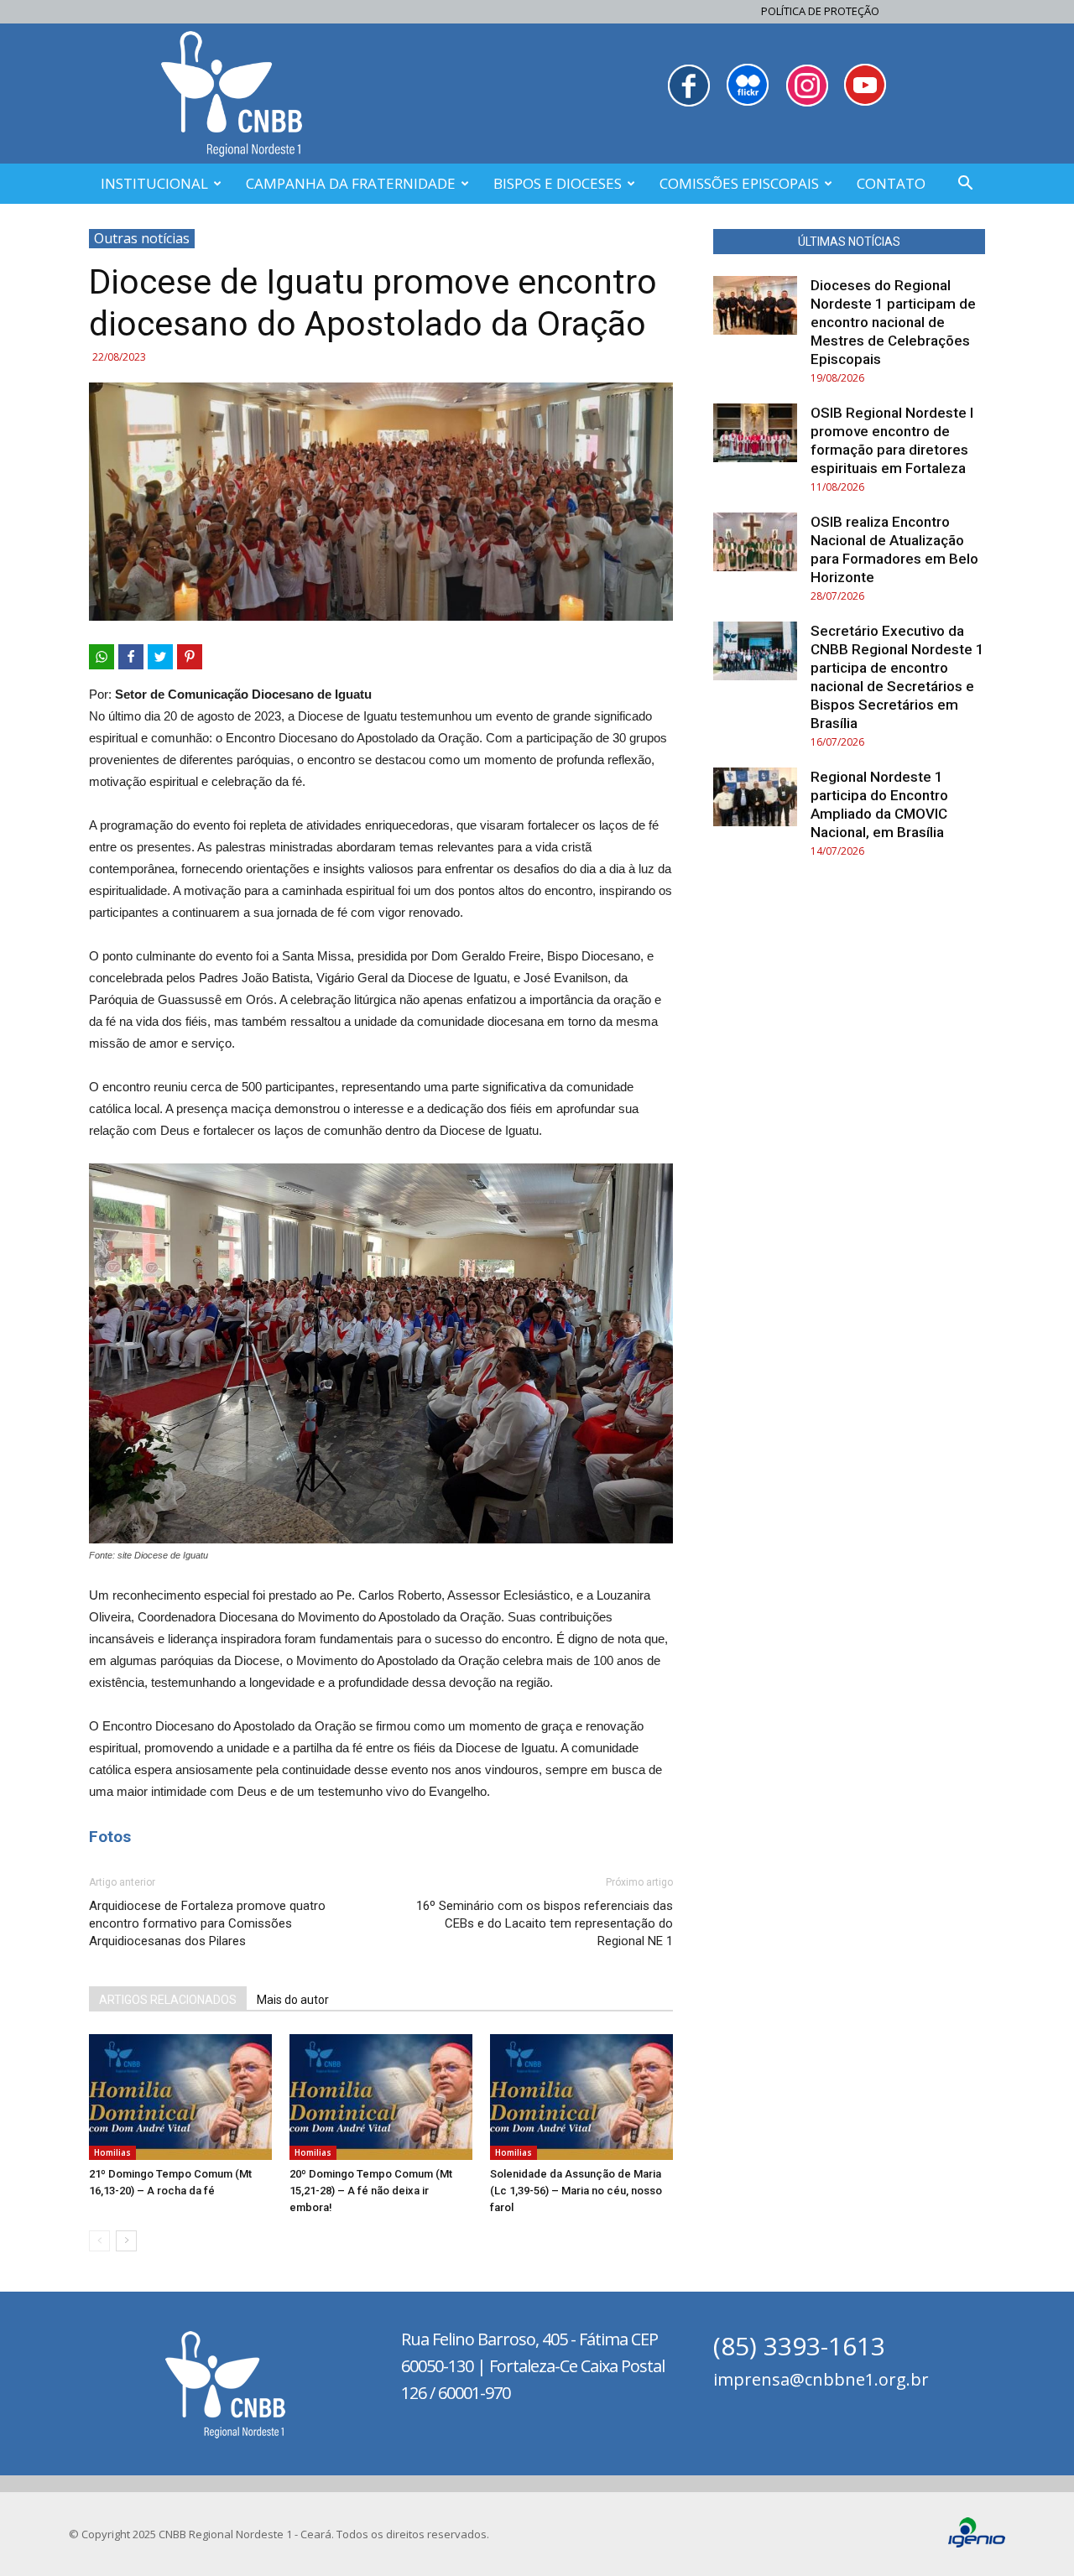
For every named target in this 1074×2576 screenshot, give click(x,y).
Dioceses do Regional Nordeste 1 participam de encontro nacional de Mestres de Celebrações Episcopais (893, 322)
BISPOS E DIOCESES (558, 183)
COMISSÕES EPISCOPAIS (739, 183)
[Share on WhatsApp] (102, 657)
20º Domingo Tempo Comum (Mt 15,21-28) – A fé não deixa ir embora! (371, 2191)
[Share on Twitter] (160, 657)
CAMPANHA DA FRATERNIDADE (351, 183)
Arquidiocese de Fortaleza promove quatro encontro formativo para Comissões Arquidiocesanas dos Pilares (207, 1923)
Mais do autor (293, 2000)
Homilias (112, 2152)
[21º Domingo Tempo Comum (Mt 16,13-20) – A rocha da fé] (180, 2097)
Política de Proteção (820, 11)
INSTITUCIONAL (154, 183)
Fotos (110, 1837)
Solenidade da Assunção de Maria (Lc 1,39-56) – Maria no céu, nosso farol (576, 2191)
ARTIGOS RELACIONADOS (168, 2000)
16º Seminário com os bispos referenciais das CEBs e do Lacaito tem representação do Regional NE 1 (545, 1923)
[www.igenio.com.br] (977, 2544)
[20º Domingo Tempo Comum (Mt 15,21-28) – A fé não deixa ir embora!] (381, 2097)
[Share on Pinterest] (190, 657)
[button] (965, 185)
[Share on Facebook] (131, 657)
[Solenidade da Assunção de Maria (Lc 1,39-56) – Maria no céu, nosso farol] (581, 2097)
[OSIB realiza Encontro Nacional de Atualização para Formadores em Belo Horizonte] (755, 542)
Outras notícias (142, 238)
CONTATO (891, 183)
